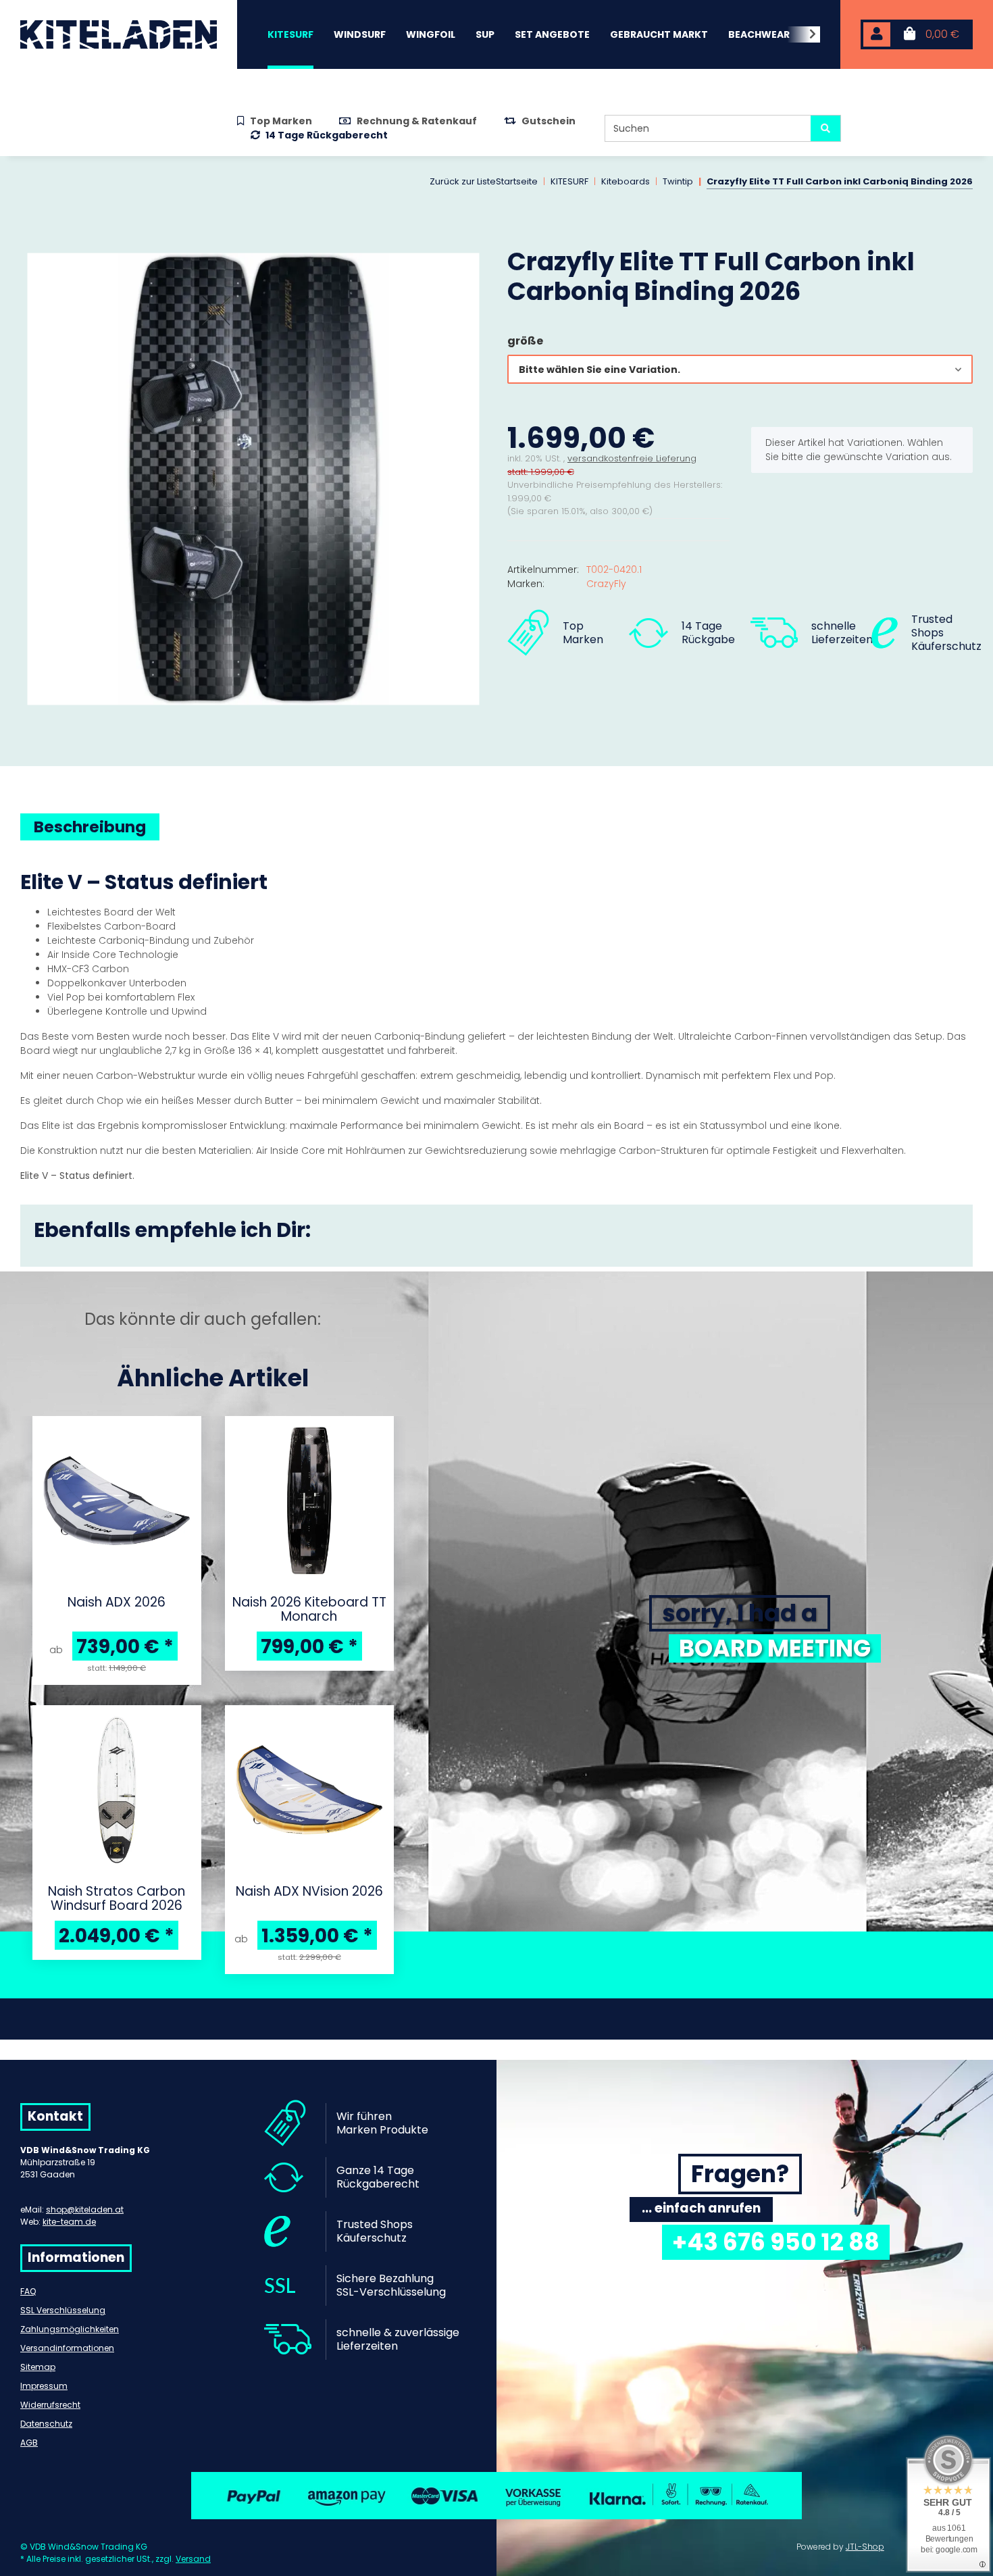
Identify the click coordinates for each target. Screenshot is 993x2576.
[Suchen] (825, 128)
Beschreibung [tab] (90, 827)
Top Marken (281, 121)
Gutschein (549, 121)
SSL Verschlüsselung (63, 2310)
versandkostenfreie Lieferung (632, 458)
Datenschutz (46, 2424)
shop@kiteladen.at (85, 2209)
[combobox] (740, 369)
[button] (877, 35)
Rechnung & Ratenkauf (417, 121)
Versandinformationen (67, 2348)
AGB (29, 2443)
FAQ (28, 2291)
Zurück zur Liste (463, 181)
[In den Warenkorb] (31, 239)
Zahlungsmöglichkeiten (70, 2329)
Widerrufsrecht (50, 2405)
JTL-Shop (865, 2547)
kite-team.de (69, 2222)
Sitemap (38, 2367)
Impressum (44, 2386)
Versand (193, 2559)
